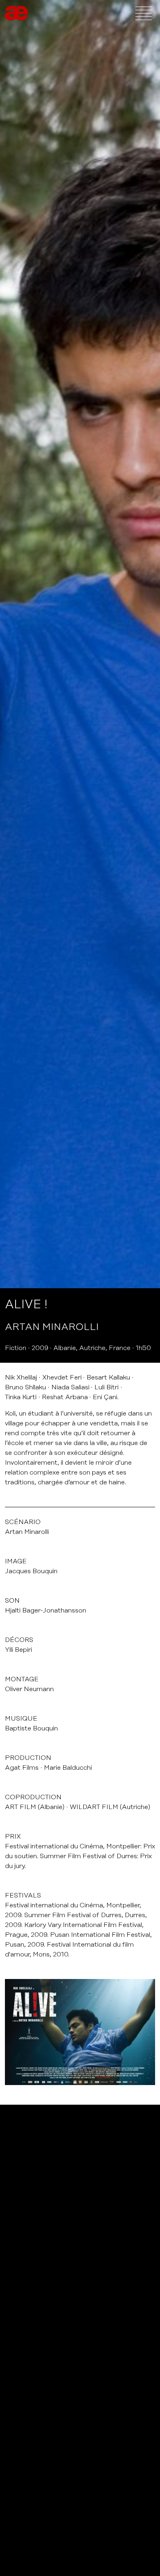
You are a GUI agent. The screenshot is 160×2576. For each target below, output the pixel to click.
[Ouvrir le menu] (144, 13)
